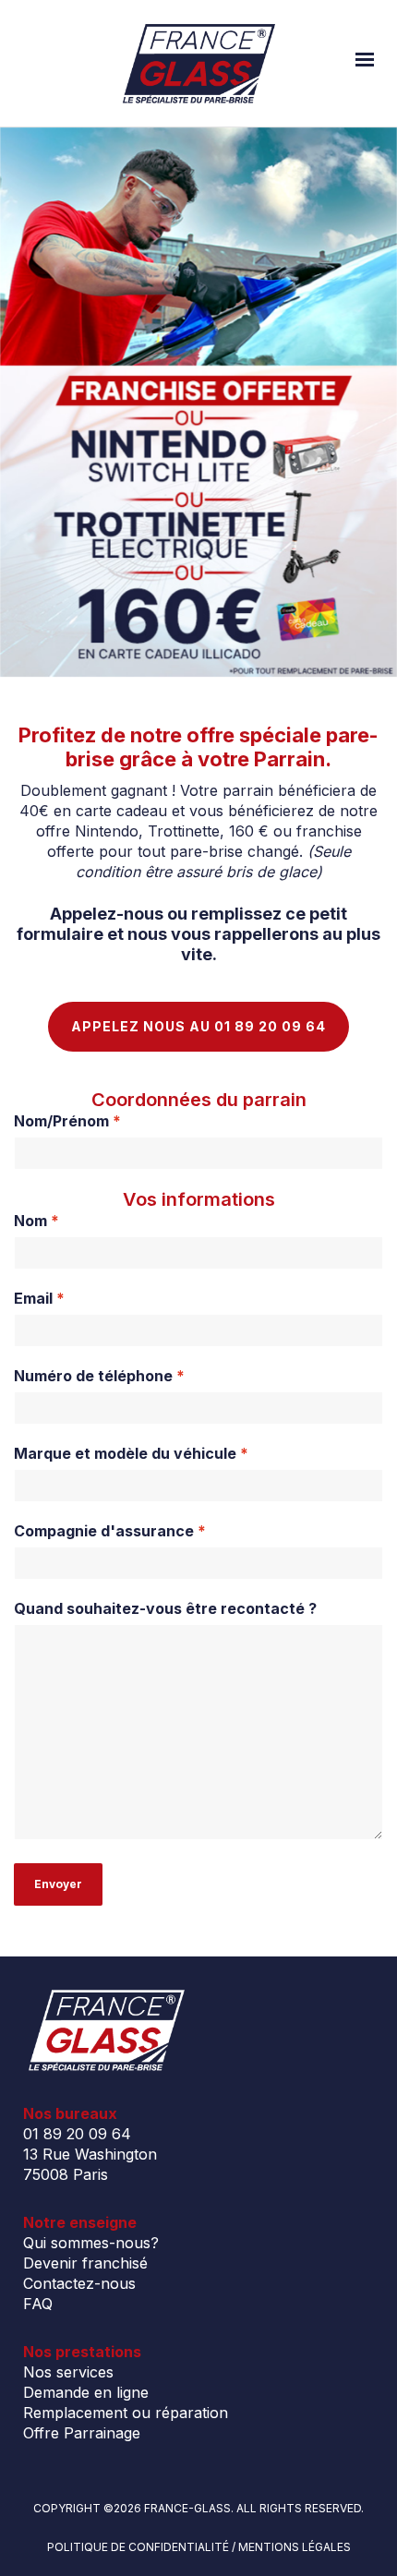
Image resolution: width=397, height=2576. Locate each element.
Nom (36, 1221)
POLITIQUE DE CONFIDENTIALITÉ (138, 2547)
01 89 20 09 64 (77, 2134)
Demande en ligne (86, 2392)
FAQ (38, 2304)
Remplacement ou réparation (126, 2413)
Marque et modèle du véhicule (131, 1453)
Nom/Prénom (67, 1121)
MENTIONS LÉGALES (295, 2547)
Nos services (68, 2372)
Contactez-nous (79, 2283)
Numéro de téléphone (99, 1376)
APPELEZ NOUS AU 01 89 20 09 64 (198, 1026)
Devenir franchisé (85, 2263)
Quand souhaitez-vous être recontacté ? (165, 1608)
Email (39, 1298)
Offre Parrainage (82, 2433)
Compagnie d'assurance (110, 1531)
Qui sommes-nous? (91, 2243)
